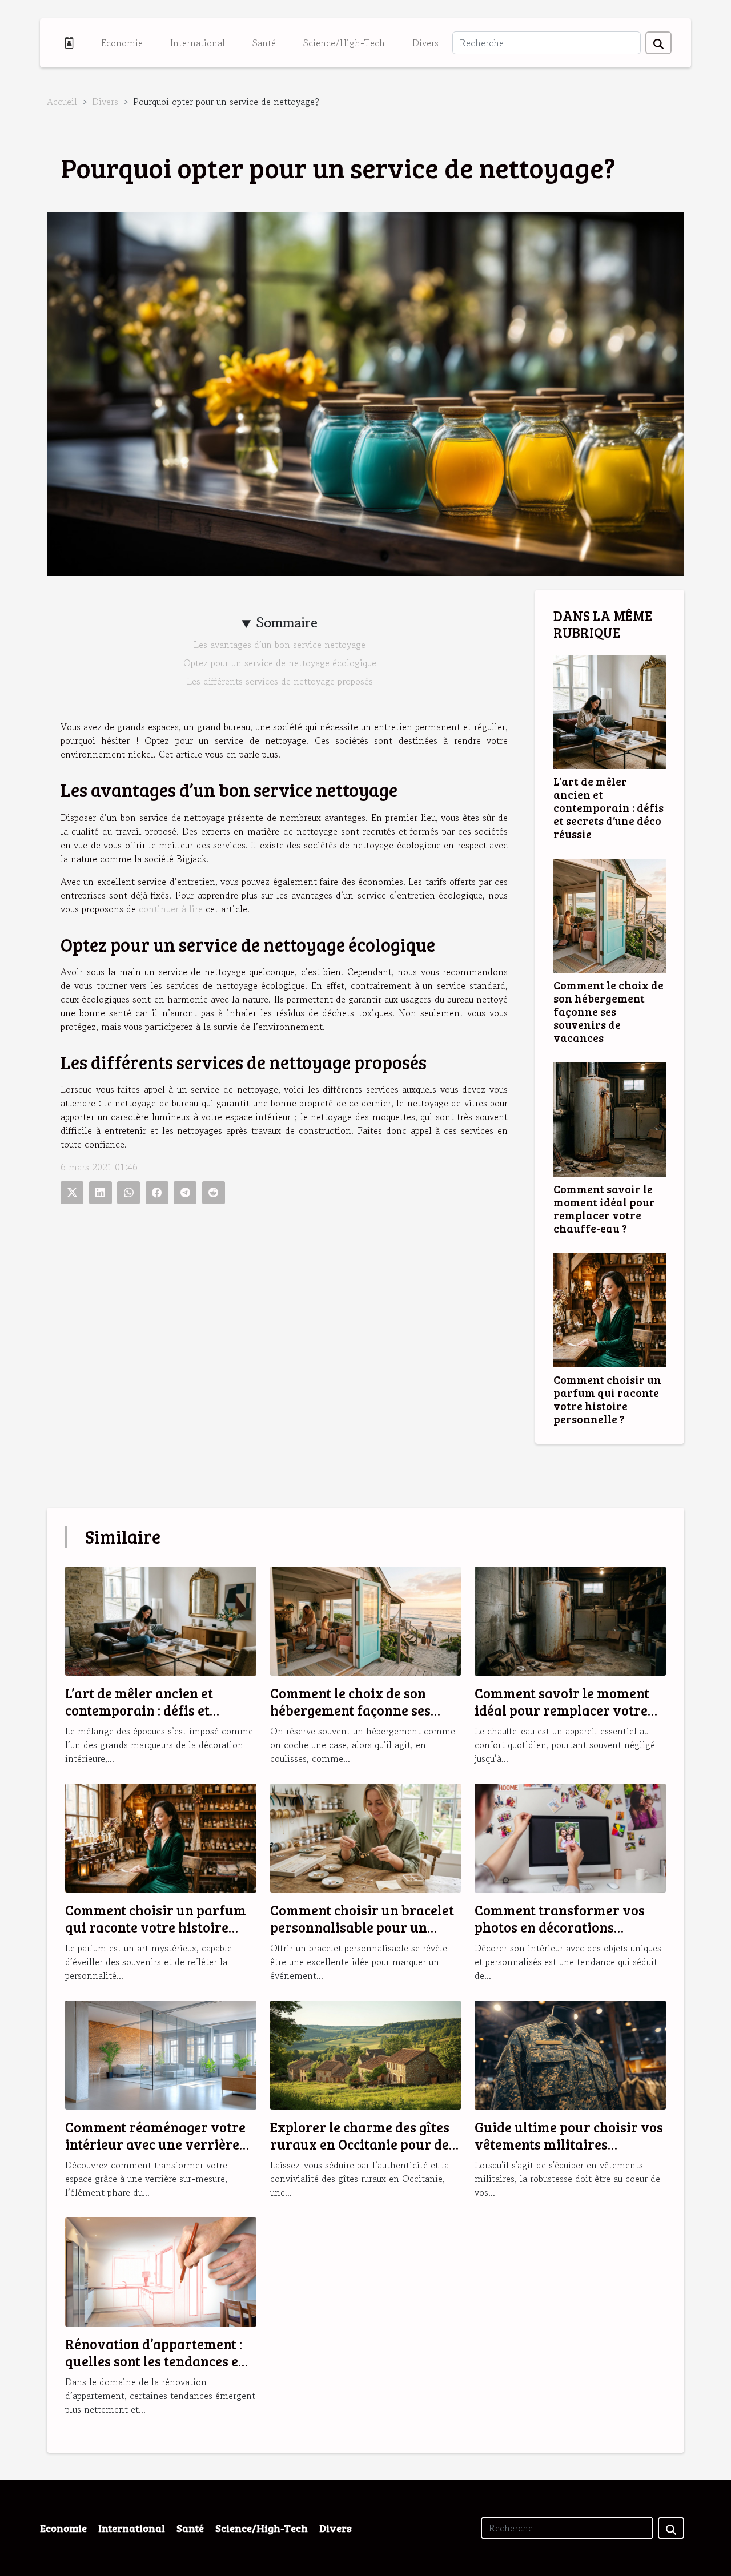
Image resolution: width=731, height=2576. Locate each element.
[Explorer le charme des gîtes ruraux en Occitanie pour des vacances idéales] (366, 2054)
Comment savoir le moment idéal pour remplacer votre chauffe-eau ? (604, 1208)
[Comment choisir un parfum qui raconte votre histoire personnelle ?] (610, 1309)
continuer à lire (171, 909)
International (198, 43)
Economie (122, 43)
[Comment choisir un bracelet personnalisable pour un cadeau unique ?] (366, 1837)
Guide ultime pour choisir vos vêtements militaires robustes (569, 2144)
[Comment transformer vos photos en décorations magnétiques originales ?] (570, 1837)
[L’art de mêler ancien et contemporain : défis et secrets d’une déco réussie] (610, 710)
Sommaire (287, 623)
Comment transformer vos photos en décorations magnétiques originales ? (560, 1927)
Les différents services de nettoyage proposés (280, 681)
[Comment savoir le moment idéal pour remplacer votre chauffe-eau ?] (610, 1118)
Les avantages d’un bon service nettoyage (280, 645)
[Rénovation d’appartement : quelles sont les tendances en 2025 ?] (161, 2271)
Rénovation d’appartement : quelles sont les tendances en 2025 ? (156, 2361)
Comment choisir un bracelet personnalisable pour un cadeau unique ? (362, 1927)
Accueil (62, 102)
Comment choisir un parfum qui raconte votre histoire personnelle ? (607, 1399)
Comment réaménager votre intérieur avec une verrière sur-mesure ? (155, 2144)
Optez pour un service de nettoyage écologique (280, 663)
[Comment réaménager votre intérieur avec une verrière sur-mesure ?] (161, 2054)
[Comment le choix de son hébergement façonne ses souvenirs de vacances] (610, 914)
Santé (264, 43)
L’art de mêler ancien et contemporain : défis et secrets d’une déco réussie (609, 807)
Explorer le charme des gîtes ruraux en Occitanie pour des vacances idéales (363, 2144)
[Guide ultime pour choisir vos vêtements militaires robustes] (570, 2054)
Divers (425, 43)
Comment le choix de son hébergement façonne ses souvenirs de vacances (609, 1011)
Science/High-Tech (344, 43)
